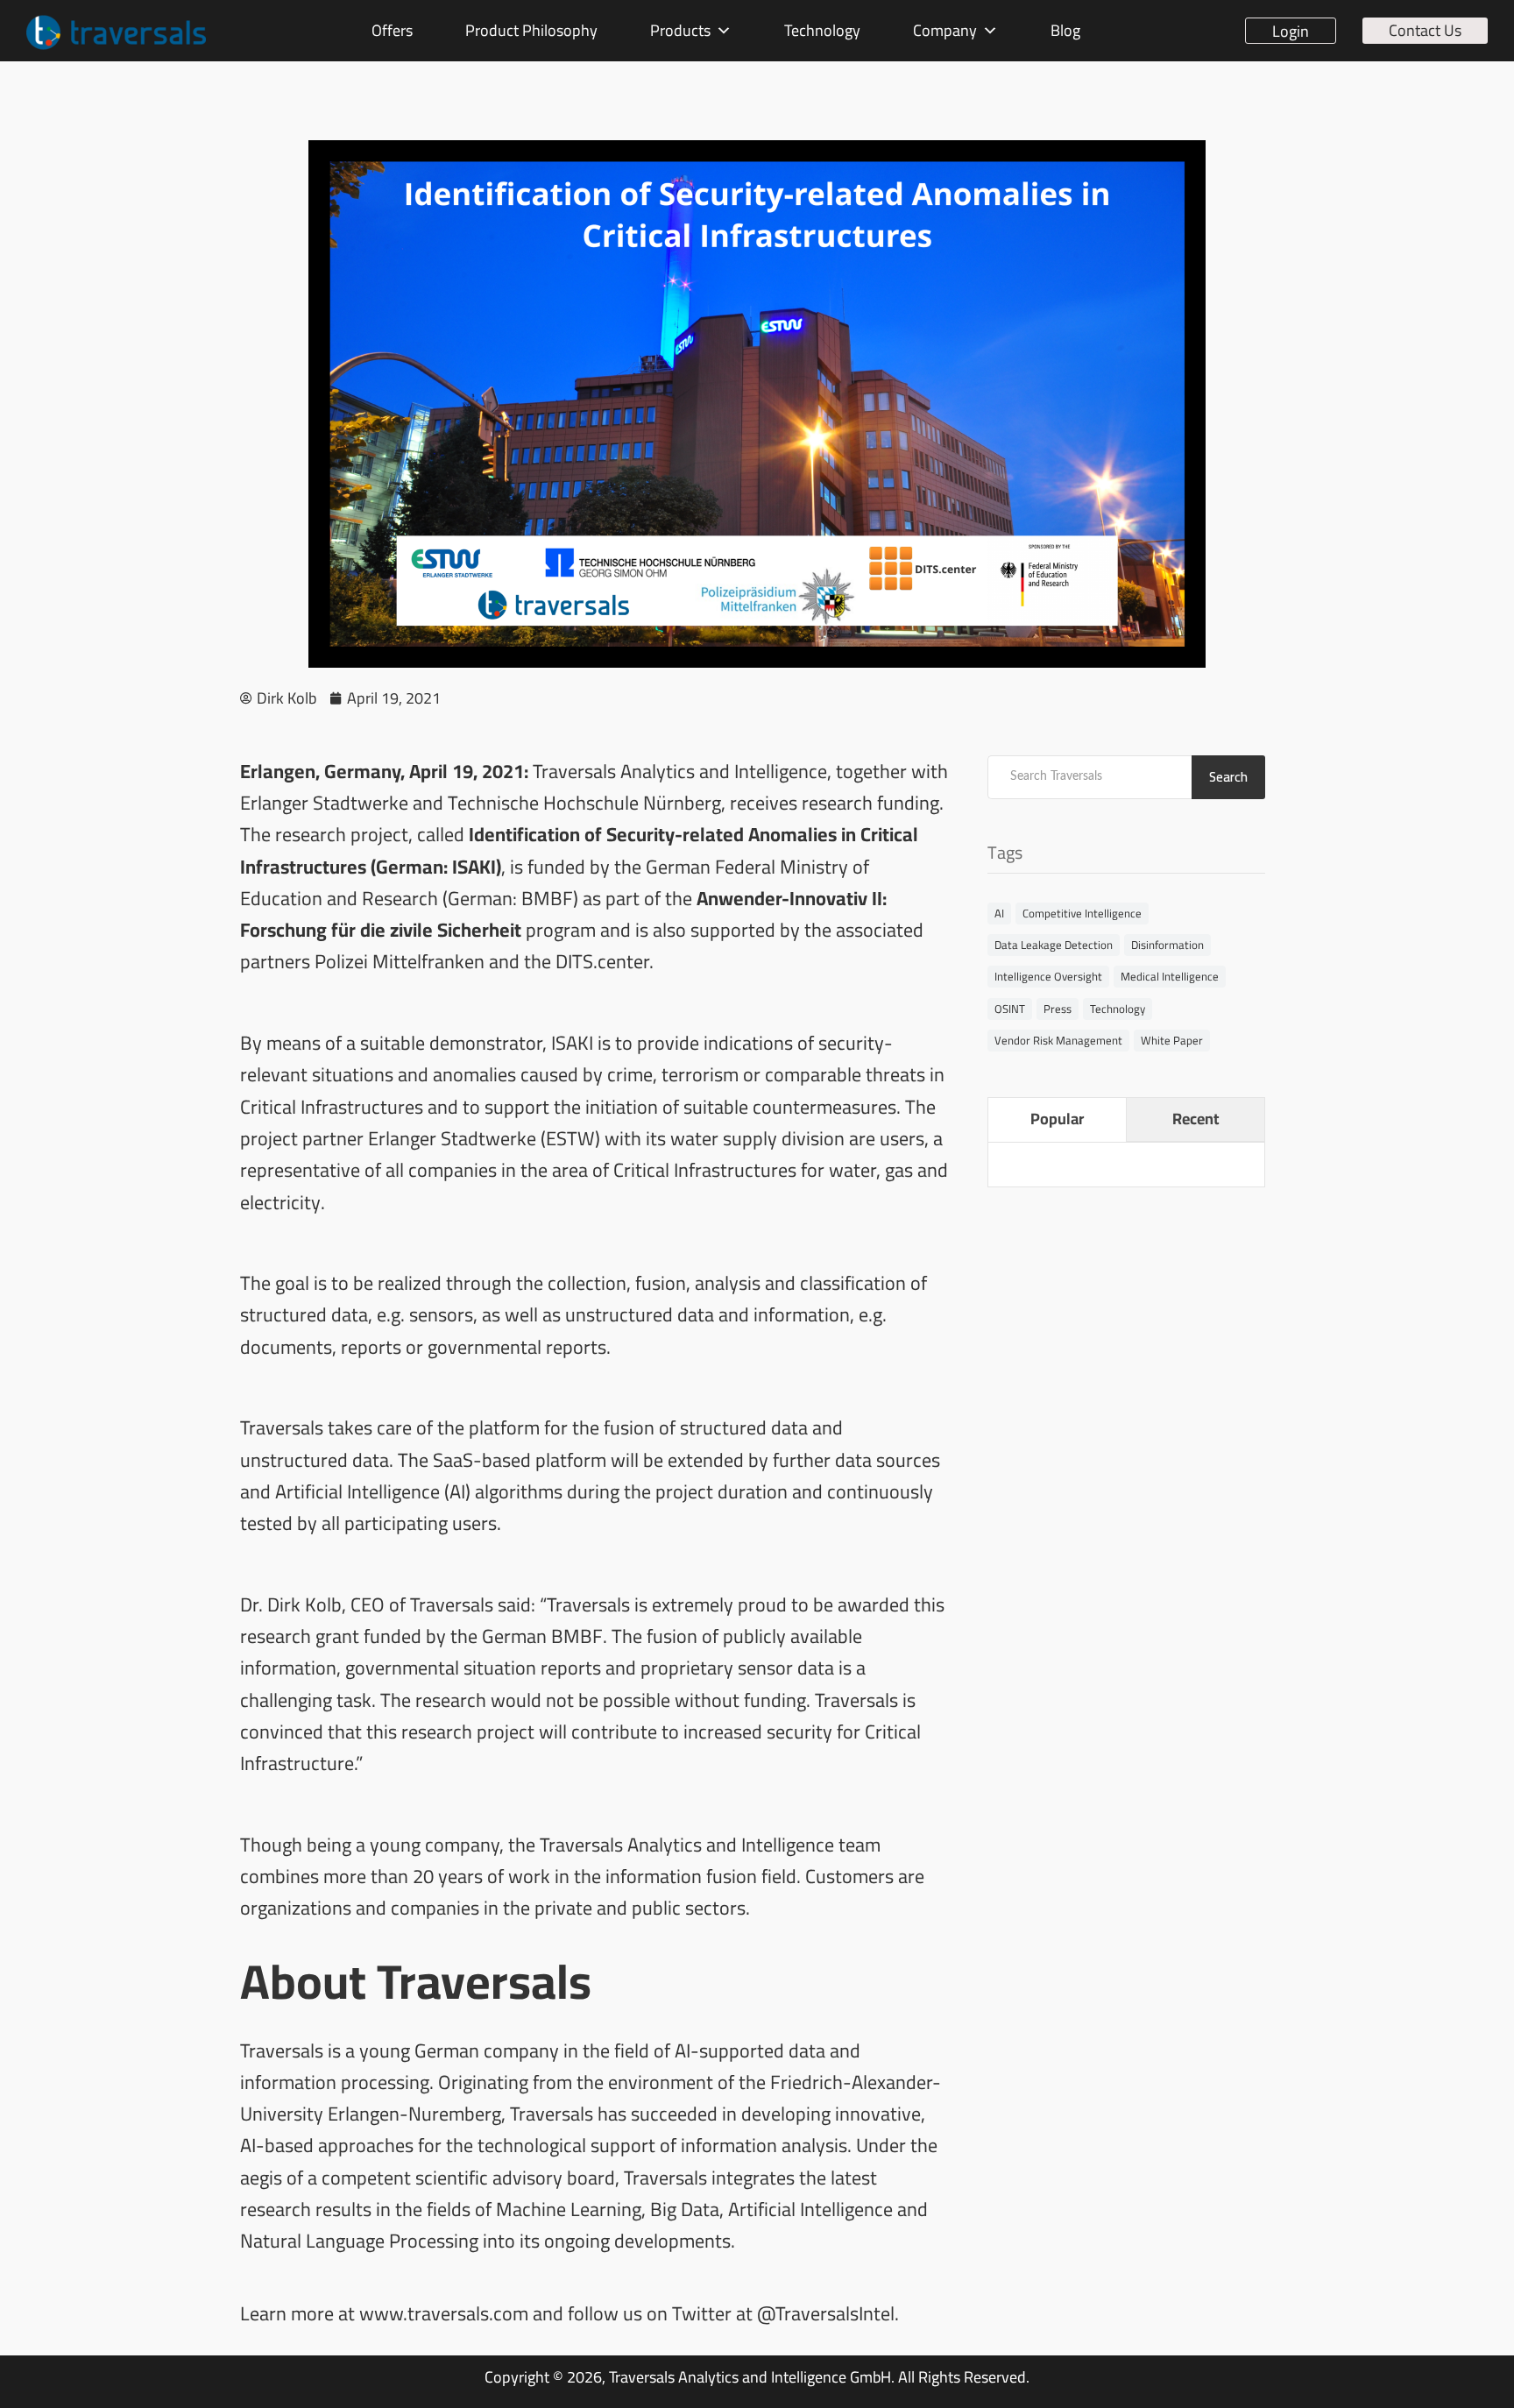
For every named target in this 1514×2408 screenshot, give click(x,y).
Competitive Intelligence (1082, 913)
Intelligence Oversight (1048, 976)
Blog (1065, 30)
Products (680, 30)
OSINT (1010, 1009)
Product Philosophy (531, 30)
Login (1291, 31)
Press (1058, 1009)
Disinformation (1167, 945)
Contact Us (1425, 31)
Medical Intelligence (1170, 976)
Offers (392, 30)
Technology (822, 30)
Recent (1196, 1119)
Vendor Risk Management (1058, 1040)
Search (1228, 777)
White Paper (1172, 1040)
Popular (1057, 1119)
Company (945, 30)
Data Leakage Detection (1054, 945)
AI (999, 913)
